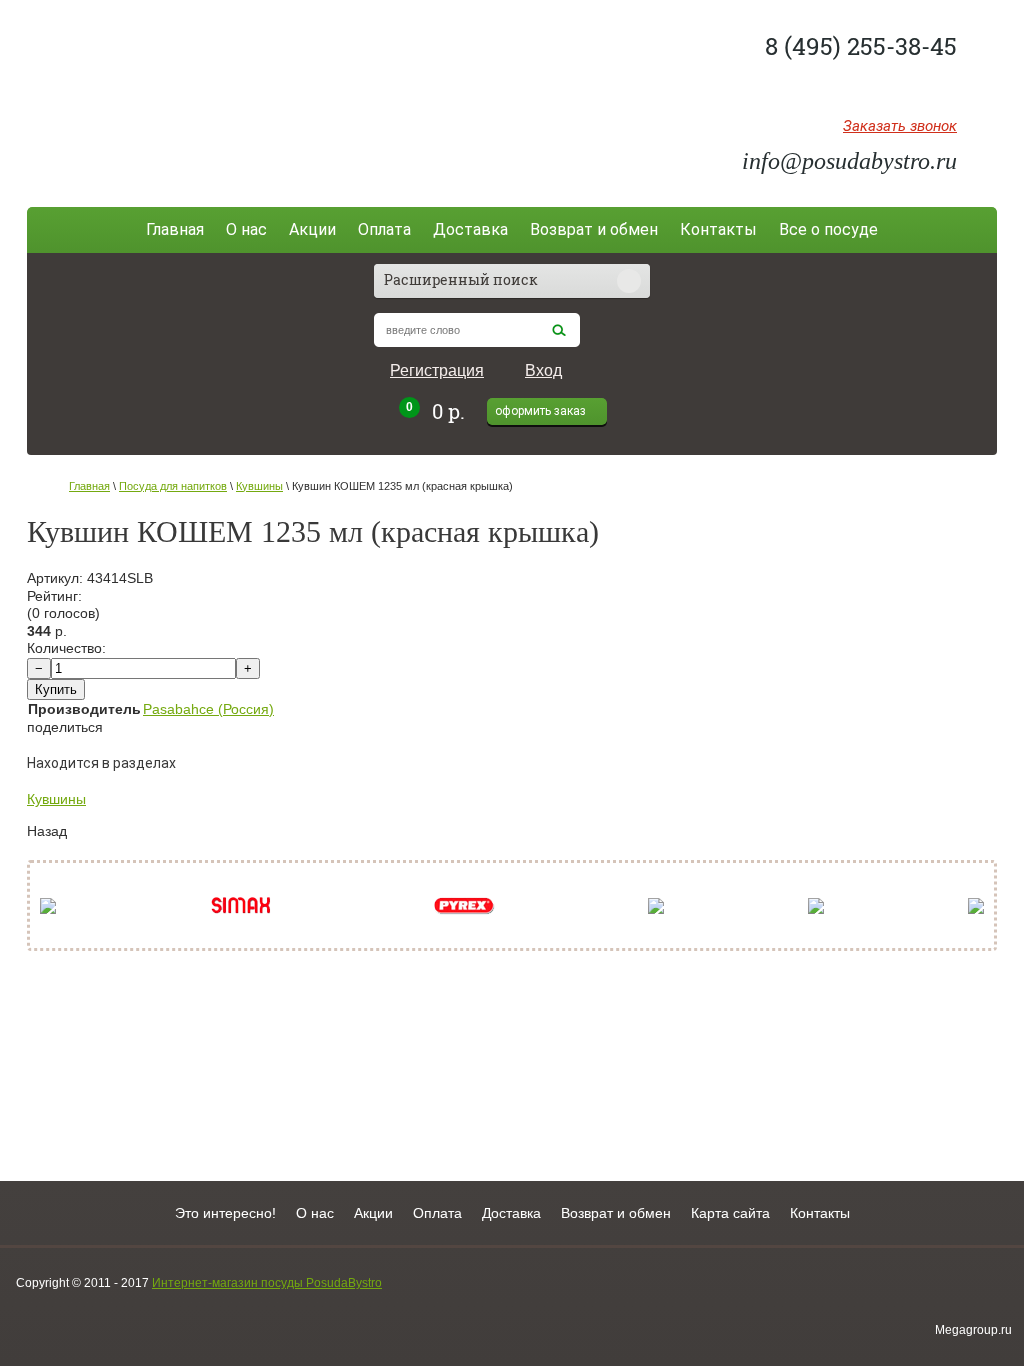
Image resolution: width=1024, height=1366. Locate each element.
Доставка (470, 229)
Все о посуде (828, 229)
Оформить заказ (540, 411)
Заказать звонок (900, 127)
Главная (175, 229)
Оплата (384, 229)
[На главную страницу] (174, 92)
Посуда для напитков (173, 486)
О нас (246, 229)
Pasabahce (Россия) (208, 709)
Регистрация (437, 370)
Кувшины (259, 486)
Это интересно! (225, 1213)
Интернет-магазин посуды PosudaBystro (267, 1283)
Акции (312, 229)
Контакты (718, 229)
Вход (543, 370)
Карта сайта (730, 1213)
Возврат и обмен (594, 229)
